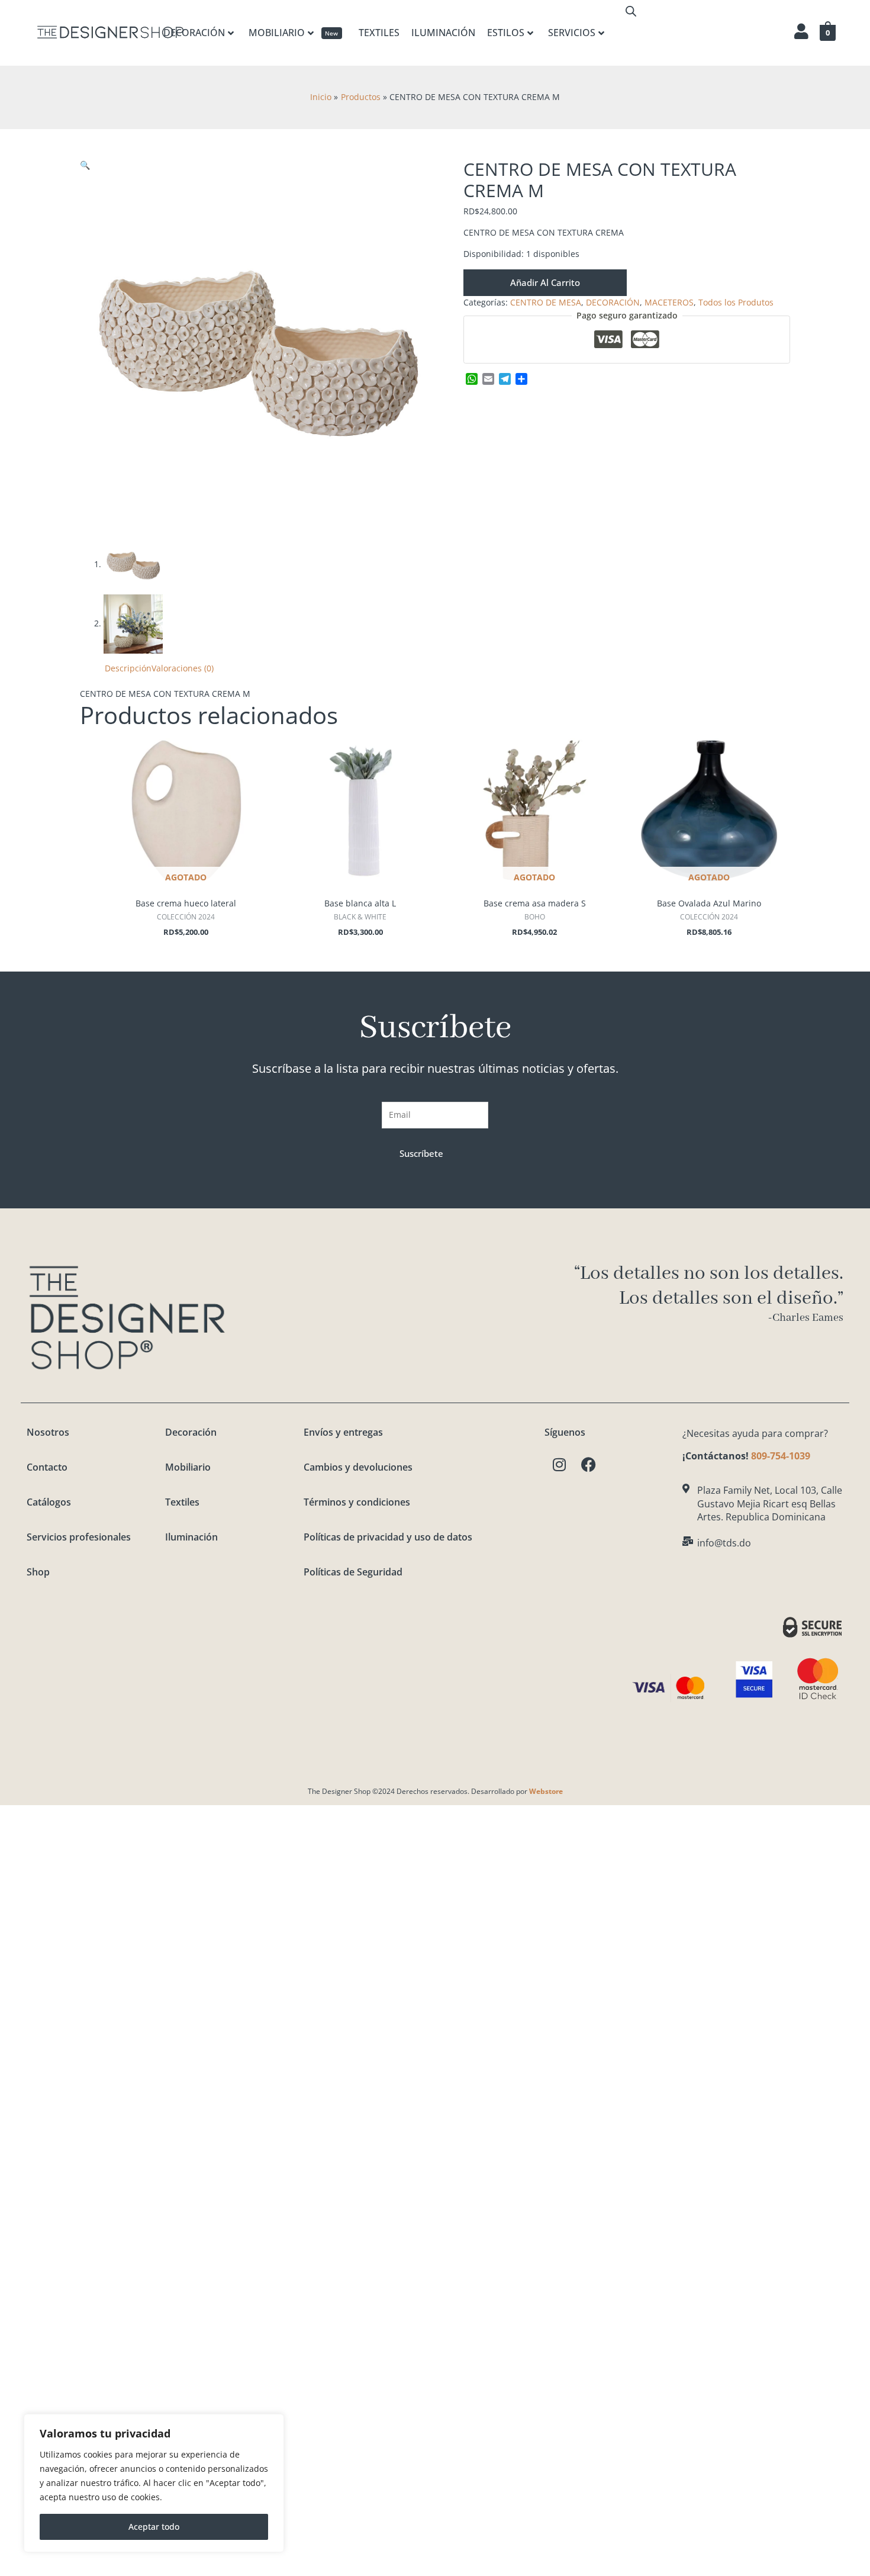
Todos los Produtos (736, 302)
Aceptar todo (154, 2527)
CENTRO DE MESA (546, 302)
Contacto (47, 1467)
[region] (154, 2483)
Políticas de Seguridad (353, 1572)
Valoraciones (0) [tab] (183, 668)
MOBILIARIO (294, 33)
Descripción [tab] (128, 668)
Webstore (546, 1791)
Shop (38, 1572)
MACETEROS (669, 302)
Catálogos (49, 1502)
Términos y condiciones (357, 1502)
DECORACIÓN (194, 33)
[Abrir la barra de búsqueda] (631, 11)
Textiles (182, 1502)
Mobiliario (188, 1467)
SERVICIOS (572, 33)
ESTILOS (506, 33)
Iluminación (191, 1537)
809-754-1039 (781, 1456)
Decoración (191, 1432)
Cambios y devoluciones (358, 1467)
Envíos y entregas (343, 1432)
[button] (85, 165)
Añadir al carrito (545, 282)
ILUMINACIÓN (443, 33)
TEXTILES (379, 33)
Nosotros (48, 1432)
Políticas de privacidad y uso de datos (388, 1537)
